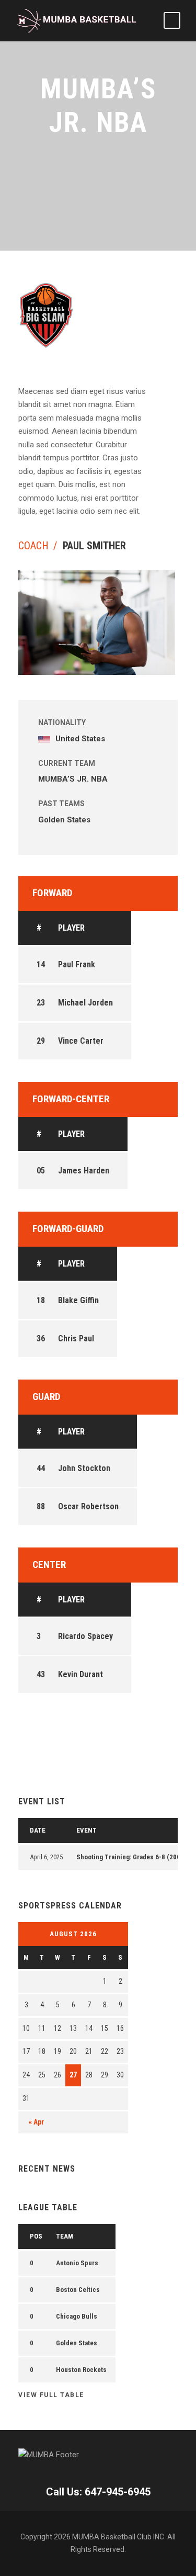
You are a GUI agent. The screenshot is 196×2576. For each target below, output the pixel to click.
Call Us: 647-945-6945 (98, 2492)
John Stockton (84, 1468)
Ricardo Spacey (85, 1636)
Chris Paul (76, 1338)
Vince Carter (81, 1041)
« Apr (36, 2122)
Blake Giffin (78, 1300)
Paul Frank (77, 964)
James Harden (84, 1171)
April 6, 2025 (46, 1857)
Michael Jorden (85, 1003)
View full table (51, 2395)
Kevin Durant (80, 1674)
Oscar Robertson (88, 1506)
